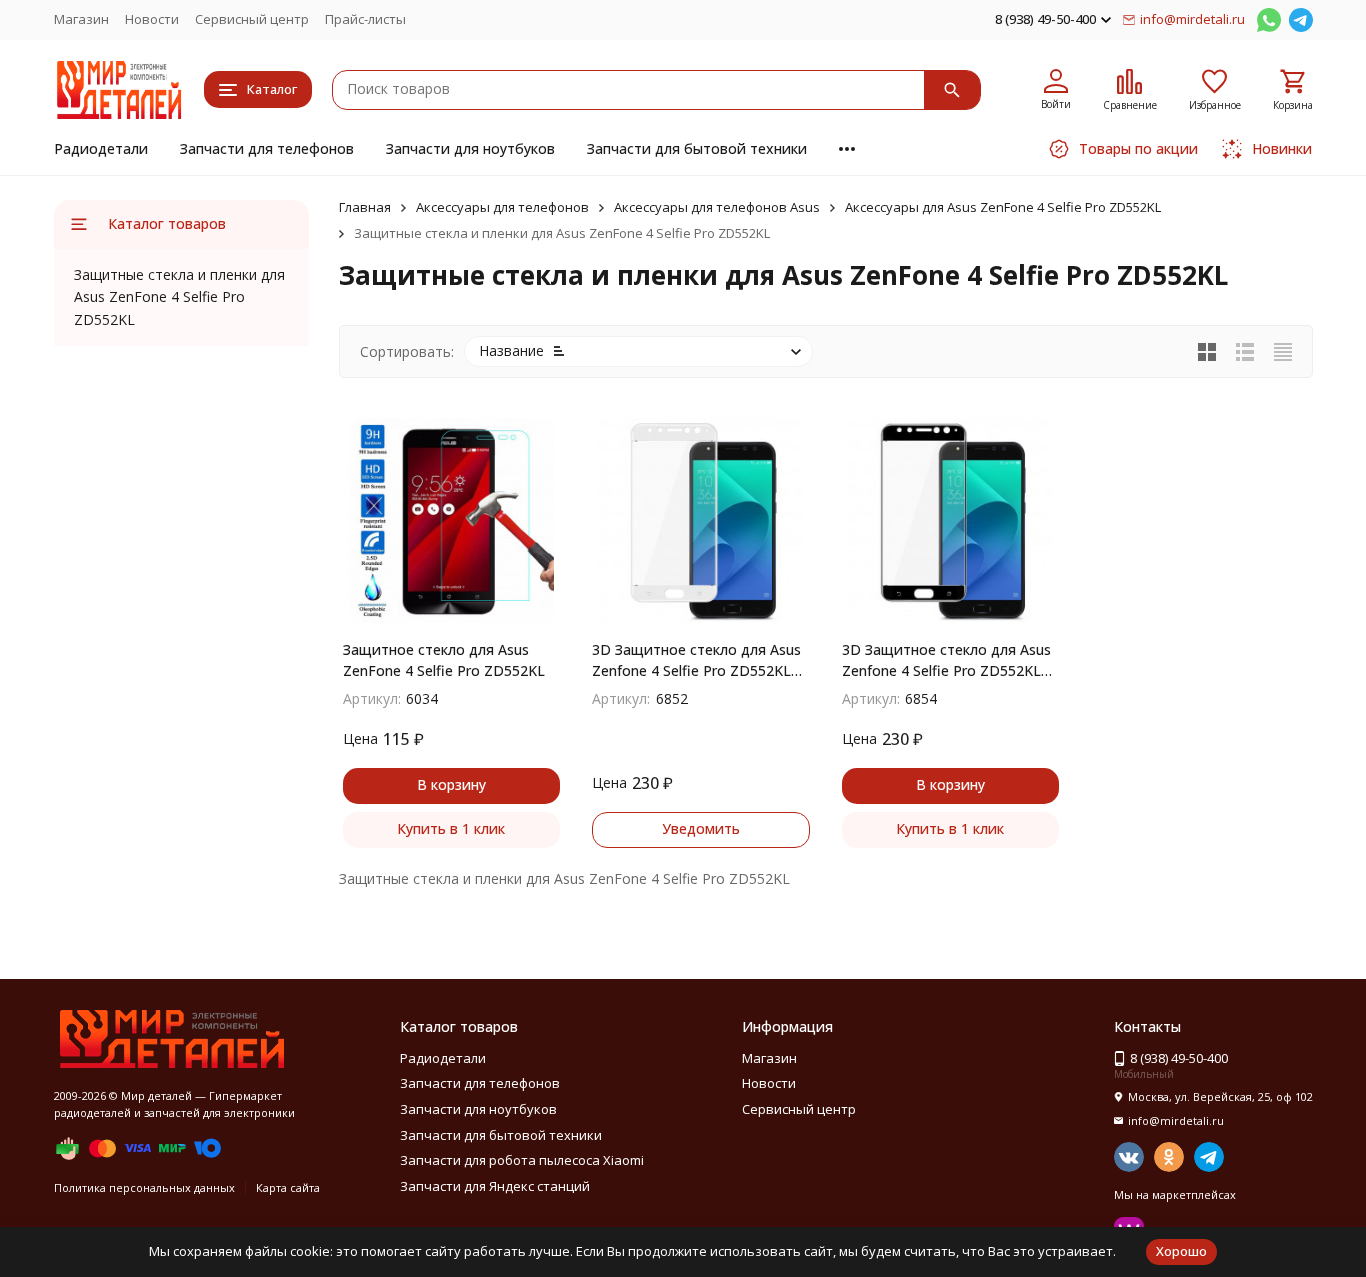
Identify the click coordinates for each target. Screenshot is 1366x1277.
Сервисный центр (252, 19)
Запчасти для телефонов (267, 148)
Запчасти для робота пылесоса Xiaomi (522, 1160)
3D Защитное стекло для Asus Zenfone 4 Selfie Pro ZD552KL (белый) (696, 660)
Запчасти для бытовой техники (697, 148)
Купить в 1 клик (451, 828)
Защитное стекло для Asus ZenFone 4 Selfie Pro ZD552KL (444, 660)
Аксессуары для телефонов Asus (717, 207)
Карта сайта (288, 1187)
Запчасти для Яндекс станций (495, 1186)
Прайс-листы (365, 19)
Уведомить (701, 828)
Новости (152, 19)
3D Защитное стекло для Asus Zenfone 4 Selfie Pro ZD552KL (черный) (946, 660)
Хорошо (1181, 1251)
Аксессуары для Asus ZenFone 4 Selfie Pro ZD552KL (1003, 207)
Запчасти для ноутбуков (470, 148)
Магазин (81, 19)
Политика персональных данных (144, 1187)
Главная (365, 207)
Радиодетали (101, 148)
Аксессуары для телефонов (502, 207)
